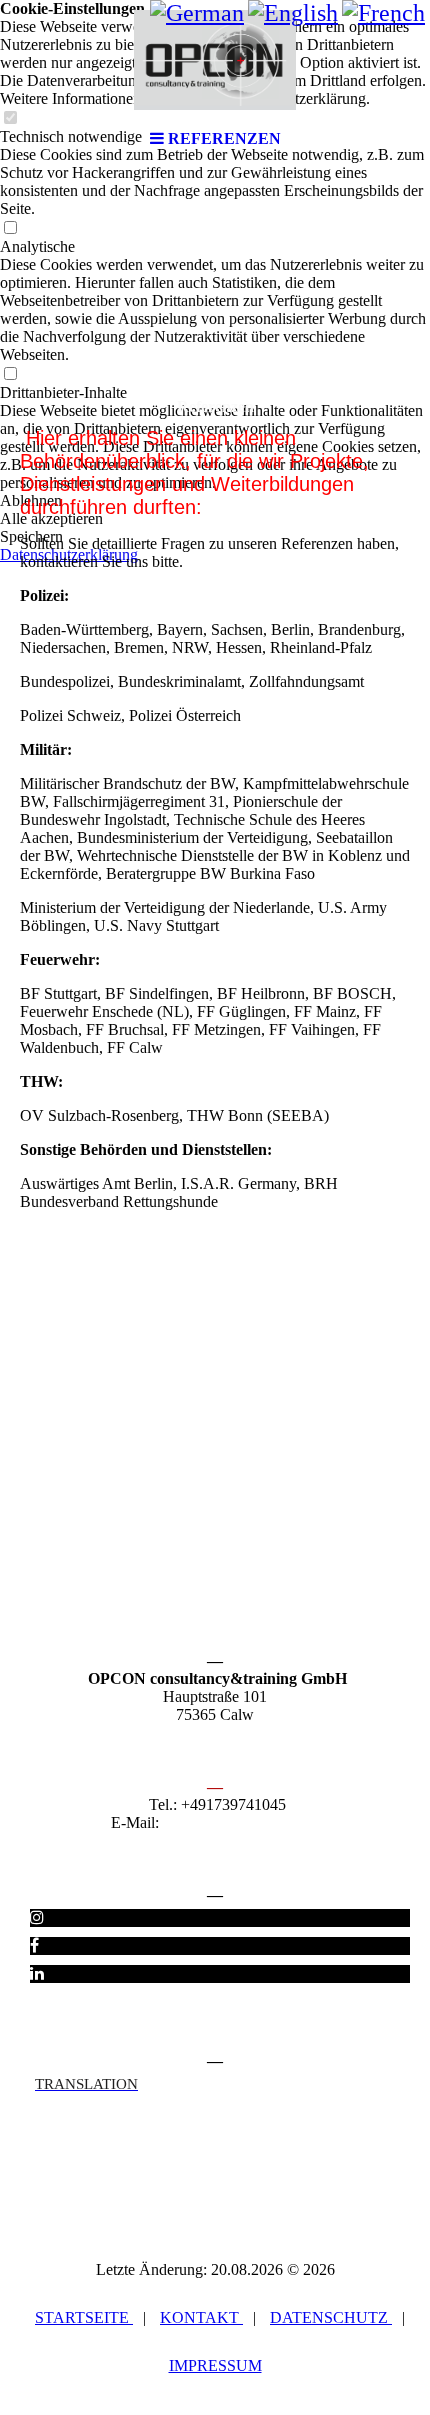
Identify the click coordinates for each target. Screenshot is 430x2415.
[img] (215, 60)
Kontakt (201, 2317)
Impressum (215, 2365)
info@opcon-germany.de (241, 1822)
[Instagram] (37, 1917)
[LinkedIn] (37, 1973)
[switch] (10, 228)
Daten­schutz (331, 2317)
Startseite (84, 2317)
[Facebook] (34, 1945)
